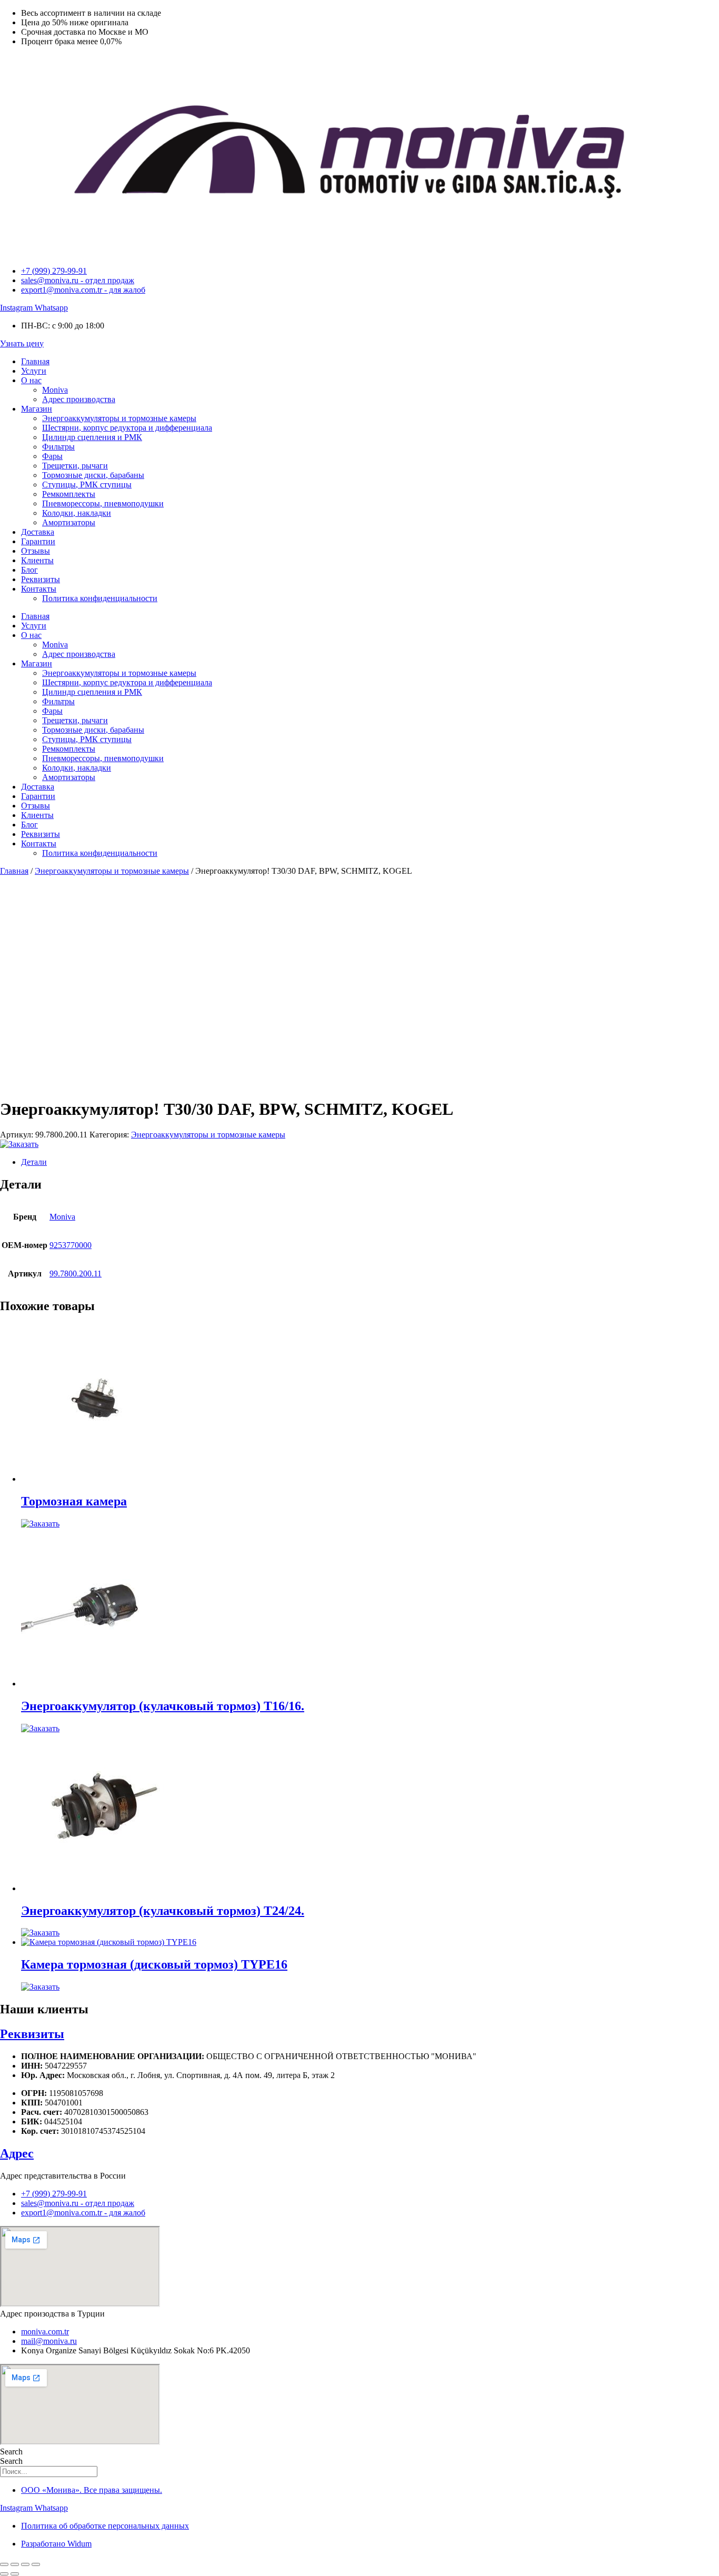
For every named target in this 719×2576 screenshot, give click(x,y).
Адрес (17, 2153)
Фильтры (58, 447)
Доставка (38, 532)
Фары (52, 456)
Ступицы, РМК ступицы (87, 485)
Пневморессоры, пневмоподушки (103, 503)
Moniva (55, 390)
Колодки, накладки (77, 513)
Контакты (39, 589)
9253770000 (71, 1245)
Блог (29, 570)
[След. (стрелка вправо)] (15, 2574)
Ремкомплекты (69, 494)
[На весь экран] (15, 2564)
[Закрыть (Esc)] (36, 2564)
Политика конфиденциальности (100, 598)
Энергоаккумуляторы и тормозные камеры (119, 418)
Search (11, 2452)
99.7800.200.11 (76, 1274)
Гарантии (38, 541)
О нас (31, 380)
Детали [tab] (34, 1162)
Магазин (37, 409)
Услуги (34, 371)
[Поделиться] (25, 2564)
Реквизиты (41, 579)
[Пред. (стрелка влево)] (4, 2574)
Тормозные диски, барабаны (93, 475)
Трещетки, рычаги (75, 466)
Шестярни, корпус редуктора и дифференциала (127, 428)
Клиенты (37, 560)
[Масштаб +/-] (4, 2564)
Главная (35, 361)
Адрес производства (79, 399)
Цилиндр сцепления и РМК (92, 437)
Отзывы (36, 551)
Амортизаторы (69, 522)
